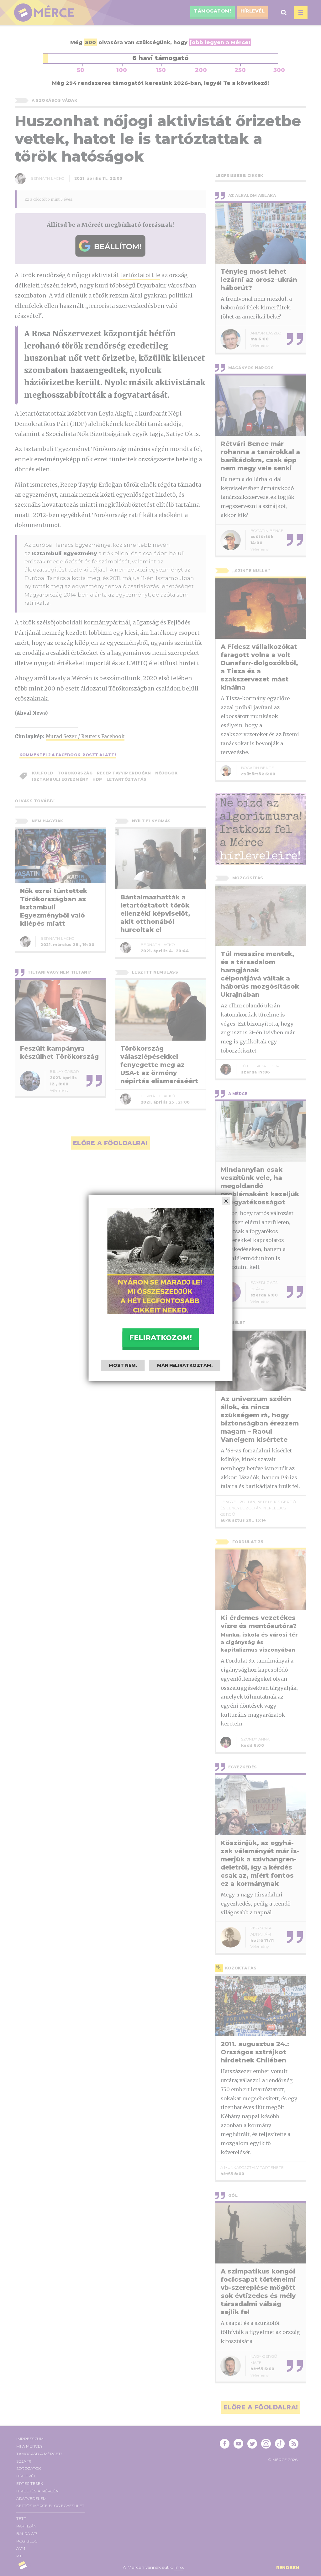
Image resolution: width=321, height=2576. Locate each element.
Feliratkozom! (160, 1338)
